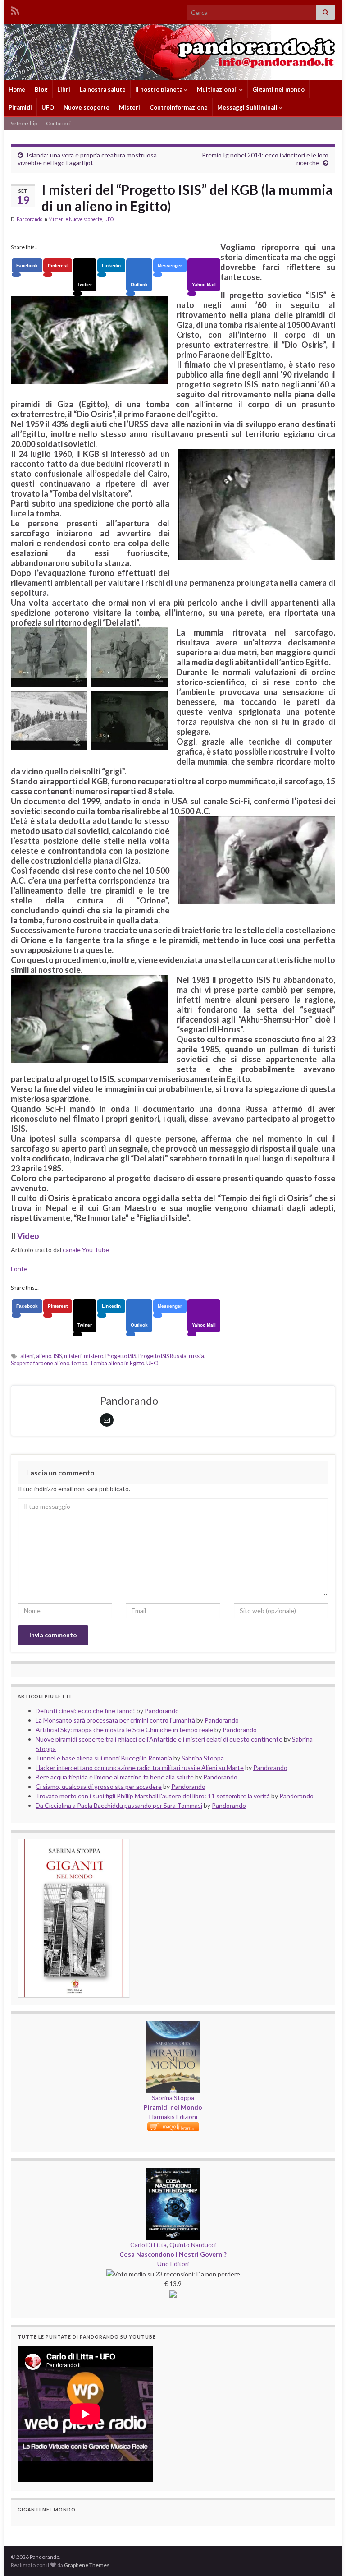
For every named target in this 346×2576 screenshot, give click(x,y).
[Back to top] (326, 2556)
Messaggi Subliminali (248, 107)
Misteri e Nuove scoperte (75, 219)
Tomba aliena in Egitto (117, 1363)
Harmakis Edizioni (173, 2117)
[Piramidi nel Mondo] (173, 2025)
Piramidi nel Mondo (173, 2107)
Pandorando (30, 219)
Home (17, 89)
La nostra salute (103, 89)
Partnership (23, 123)
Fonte (19, 1269)
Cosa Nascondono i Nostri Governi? (173, 2254)
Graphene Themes (87, 2565)
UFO (48, 107)
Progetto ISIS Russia (162, 1356)
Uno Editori (173, 2264)
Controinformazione (179, 107)
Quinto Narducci (193, 2245)
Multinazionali (218, 89)
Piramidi (20, 107)
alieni (27, 1356)
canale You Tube (86, 1250)
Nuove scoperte (86, 107)
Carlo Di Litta (148, 2245)
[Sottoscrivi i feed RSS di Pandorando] (15, 9)
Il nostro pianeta (159, 89)
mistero (93, 1356)
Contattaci (58, 123)
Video (28, 1236)
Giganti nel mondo (278, 89)
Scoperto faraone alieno (40, 1363)
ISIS (58, 1356)
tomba (80, 1363)
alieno (44, 1356)
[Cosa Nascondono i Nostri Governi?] (173, 2173)
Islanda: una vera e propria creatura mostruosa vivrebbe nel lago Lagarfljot (87, 159)
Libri (64, 89)
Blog (41, 89)
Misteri (130, 107)
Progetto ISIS (121, 1356)
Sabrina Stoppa (173, 2098)
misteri (73, 1356)
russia (196, 1356)
